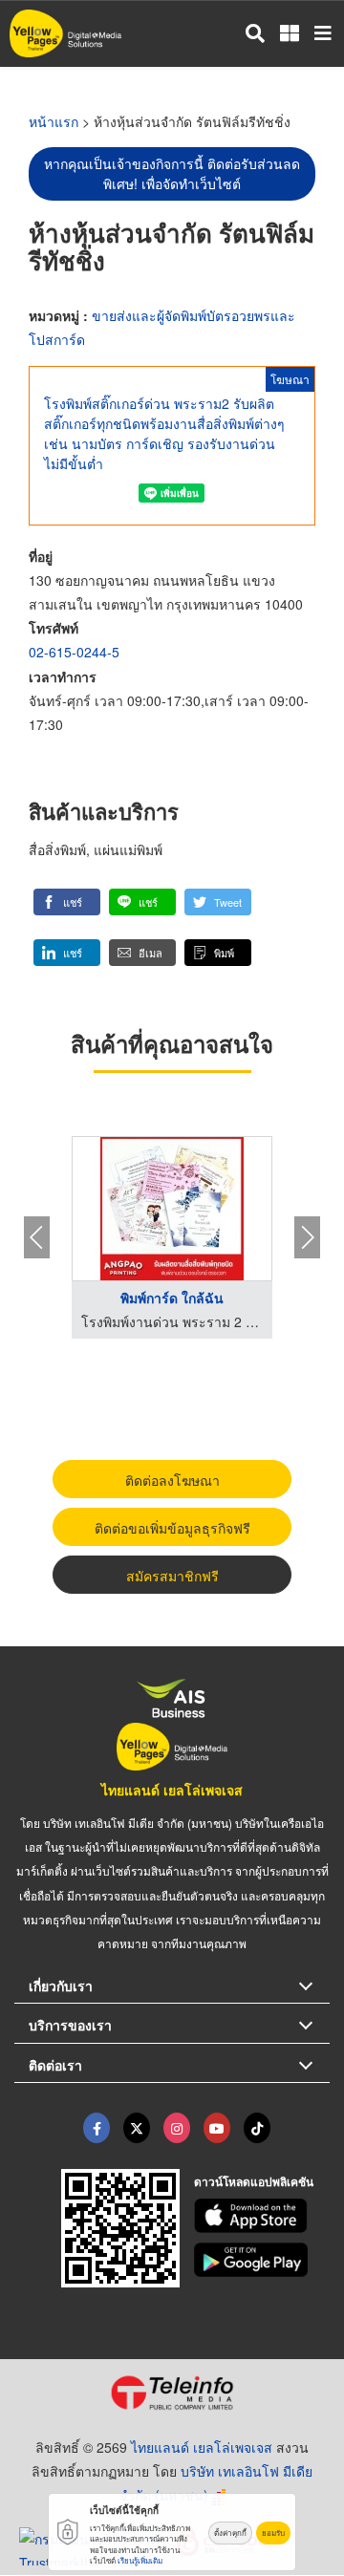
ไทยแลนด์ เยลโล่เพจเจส (172, 1790)
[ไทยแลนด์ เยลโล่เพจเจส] (137, 2128)
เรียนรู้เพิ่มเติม (140, 2560)
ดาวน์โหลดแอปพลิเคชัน (254, 2181)
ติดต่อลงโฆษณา (172, 1480)
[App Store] (262, 2216)
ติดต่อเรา (55, 2065)
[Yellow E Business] (97, 2128)
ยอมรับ (273, 2533)
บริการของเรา (70, 2025)
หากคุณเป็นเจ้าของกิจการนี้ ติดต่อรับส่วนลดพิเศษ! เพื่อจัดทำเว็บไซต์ (172, 173)
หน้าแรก (54, 121)
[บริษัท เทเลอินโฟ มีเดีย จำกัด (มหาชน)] (172, 2393)
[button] (67, 902)
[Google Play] (262, 2260)
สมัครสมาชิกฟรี (172, 1576)
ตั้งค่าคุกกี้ (230, 2533)
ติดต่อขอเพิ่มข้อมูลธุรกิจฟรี (172, 1528)
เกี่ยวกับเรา (61, 1986)
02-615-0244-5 (74, 652)
